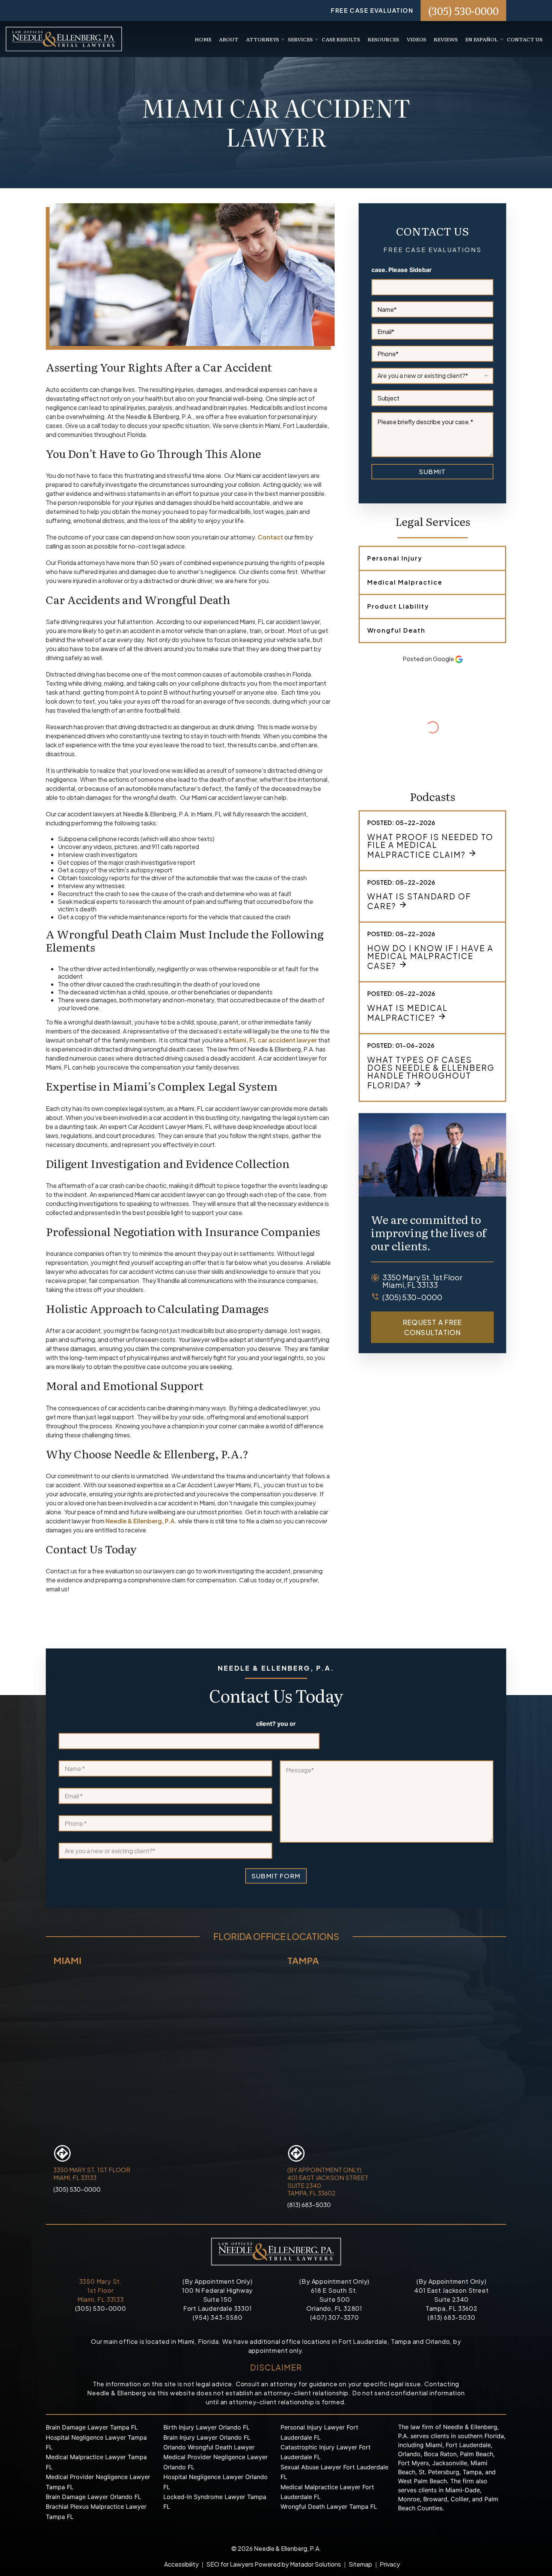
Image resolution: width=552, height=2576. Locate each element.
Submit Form (276, 1876)
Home (203, 39)
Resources (383, 39)
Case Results (341, 39)
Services (300, 39)
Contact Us (525, 39)
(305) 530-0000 (463, 11)
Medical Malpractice (405, 582)
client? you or (276, 1724)
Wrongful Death (396, 630)
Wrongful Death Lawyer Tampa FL (329, 2507)
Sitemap (360, 2564)
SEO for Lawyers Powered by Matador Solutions (274, 2564)
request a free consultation (433, 1327)
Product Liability (398, 606)
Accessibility (181, 2564)
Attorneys (262, 39)
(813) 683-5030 (309, 2205)
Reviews (446, 39)
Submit (432, 471)
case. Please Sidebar (402, 270)
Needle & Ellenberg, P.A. (141, 1521)
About (229, 39)
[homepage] (64, 38)
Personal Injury (395, 558)
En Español (482, 39)
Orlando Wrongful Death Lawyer (209, 2447)
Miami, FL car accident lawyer (273, 1040)
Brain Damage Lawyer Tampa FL (92, 2427)
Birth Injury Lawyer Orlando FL (207, 2427)
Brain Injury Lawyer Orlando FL (207, 2437)
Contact (270, 537)
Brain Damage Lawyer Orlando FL (94, 2497)
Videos (416, 39)
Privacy (390, 2564)
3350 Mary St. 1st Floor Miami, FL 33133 (101, 2290)
